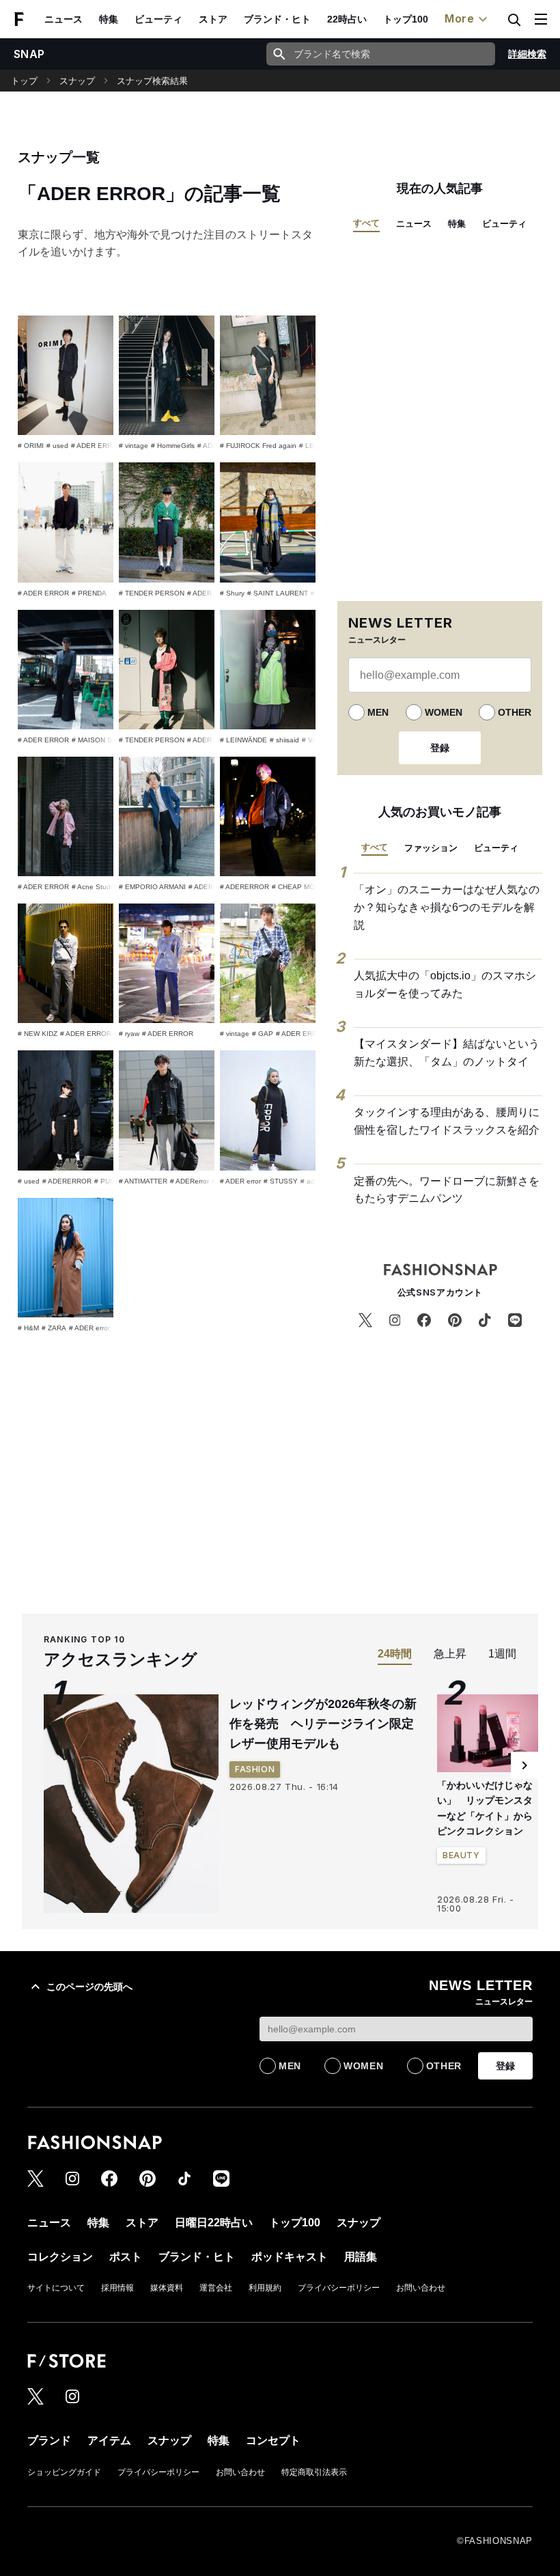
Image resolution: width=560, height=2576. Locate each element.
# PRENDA (89, 593)
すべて (366, 223)
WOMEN (444, 712)
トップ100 (406, 19)
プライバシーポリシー (339, 2288)
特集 (109, 19)
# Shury (232, 593)
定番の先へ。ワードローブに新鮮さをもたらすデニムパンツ (447, 1190)
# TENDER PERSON (152, 593)
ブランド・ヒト (277, 19)
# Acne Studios (96, 887)
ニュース (64, 19)
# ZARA (54, 1328)
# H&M (28, 1328)
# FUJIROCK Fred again (258, 446)
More (460, 18)
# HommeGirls (173, 446)
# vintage (134, 446)
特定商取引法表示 (314, 2472)
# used (57, 446)
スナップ (77, 81)
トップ (24, 81)
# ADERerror (190, 1181)
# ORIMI (31, 446)
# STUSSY (281, 1181)
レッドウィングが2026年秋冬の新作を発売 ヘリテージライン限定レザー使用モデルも (323, 1724)
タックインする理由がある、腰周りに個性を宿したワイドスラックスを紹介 (447, 1121)
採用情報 (117, 2288)
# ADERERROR (244, 887)
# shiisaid (284, 740)
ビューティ (158, 19)
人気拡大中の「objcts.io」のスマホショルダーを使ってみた (445, 984)
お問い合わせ (421, 2288)
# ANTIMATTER (143, 1181)
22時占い (347, 19)
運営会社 (216, 2288)
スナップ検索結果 (152, 81)
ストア (213, 19)
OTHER (515, 712)
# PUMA (107, 1181)
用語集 (361, 2257)
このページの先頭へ (89, 1987)
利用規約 (265, 2288)
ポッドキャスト (290, 2257)
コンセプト (273, 2440)
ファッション (431, 848)
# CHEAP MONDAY (303, 887)
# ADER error (240, 1181)
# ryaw (129, 1034)
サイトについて (56, 2288)
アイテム (109, 2440)
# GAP (263, 1034)
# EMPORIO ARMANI (152, 887)
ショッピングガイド (64, 2472)
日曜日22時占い (214, 2223)
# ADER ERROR (97, 446)
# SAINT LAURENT (278, 593)
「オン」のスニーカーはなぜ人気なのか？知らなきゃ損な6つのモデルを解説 (447, 907)
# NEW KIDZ (38, 1034)
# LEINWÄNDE (243, 740)
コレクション (60, 2257)
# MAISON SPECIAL (104, 740)
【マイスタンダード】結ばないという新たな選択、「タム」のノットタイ (447, 1053)
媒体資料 (167, 2288)
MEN (378, 712)
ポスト (126, 2257)
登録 (440, 748)
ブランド (49, 2440)
